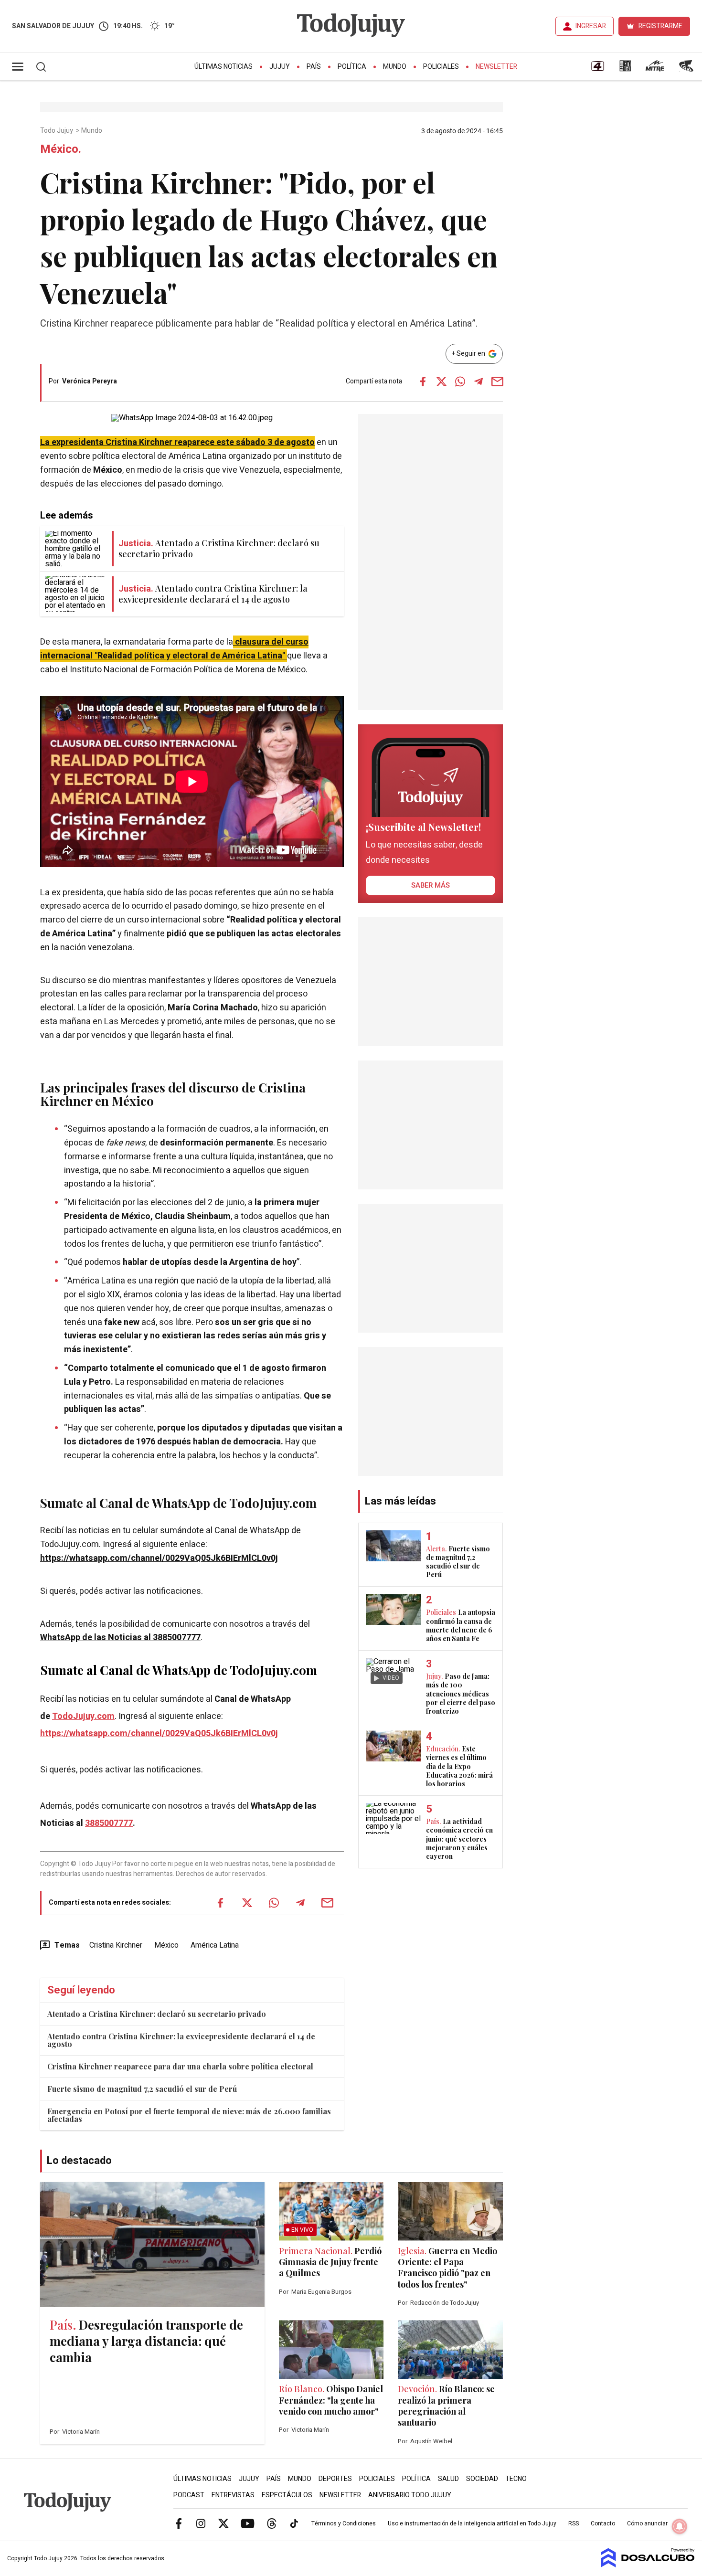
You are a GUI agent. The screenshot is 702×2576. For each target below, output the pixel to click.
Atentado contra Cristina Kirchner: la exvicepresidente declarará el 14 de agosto (181, 2040)
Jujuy (280, 67)
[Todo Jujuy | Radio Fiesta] (687, 69)
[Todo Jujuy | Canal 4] (597, 69)
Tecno (516, 2479)
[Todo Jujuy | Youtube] (248, 2523)
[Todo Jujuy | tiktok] (294, 2523)
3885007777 (109, 1823)
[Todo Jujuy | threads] (272, 2523)
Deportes (335, 2479)
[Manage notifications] (680, 2526)
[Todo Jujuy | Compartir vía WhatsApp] (460, 382)
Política (352, 67)
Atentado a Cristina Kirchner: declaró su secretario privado (157, 2014)
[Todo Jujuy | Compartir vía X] (441, 382)
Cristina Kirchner (116, 1945)
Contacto (603, 2523)
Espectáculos (287, 2495)
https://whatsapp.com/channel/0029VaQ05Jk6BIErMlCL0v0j (159, 1558)
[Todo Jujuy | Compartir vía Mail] (497, 382)
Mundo (395, 67)
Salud (448, 2479)
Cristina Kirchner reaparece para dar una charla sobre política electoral (180, 2066)
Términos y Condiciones (344, 2523)
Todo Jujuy (57, 131)
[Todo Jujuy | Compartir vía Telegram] (479, 382)
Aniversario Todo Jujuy (410, 2495)
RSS (574, 2523)
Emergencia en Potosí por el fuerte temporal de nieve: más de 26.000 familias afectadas (189, 2115)
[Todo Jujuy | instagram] (201, 2523)
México (166, 1945)
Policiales (441, 67)
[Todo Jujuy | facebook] (179, 2523)
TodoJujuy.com (83, 1716)
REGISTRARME (660, 26)
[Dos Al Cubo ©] (648, 2565)
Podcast (189, 2495)
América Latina (215, 1945)
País (314, 67)
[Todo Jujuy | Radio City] (625, 69)
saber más (431, 885)
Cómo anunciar (647, 2523)
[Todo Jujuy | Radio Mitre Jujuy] (655, 69)
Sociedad (482, 2479)
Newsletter (496, 67)
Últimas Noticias (223, 67)
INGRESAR (591, 26)
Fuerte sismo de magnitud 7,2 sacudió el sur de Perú (142, 2089)
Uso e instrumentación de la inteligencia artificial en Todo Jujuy (472, 2523)
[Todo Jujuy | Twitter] (223, 2523)
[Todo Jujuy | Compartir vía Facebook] (423, 382)
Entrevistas (233, 2495)
